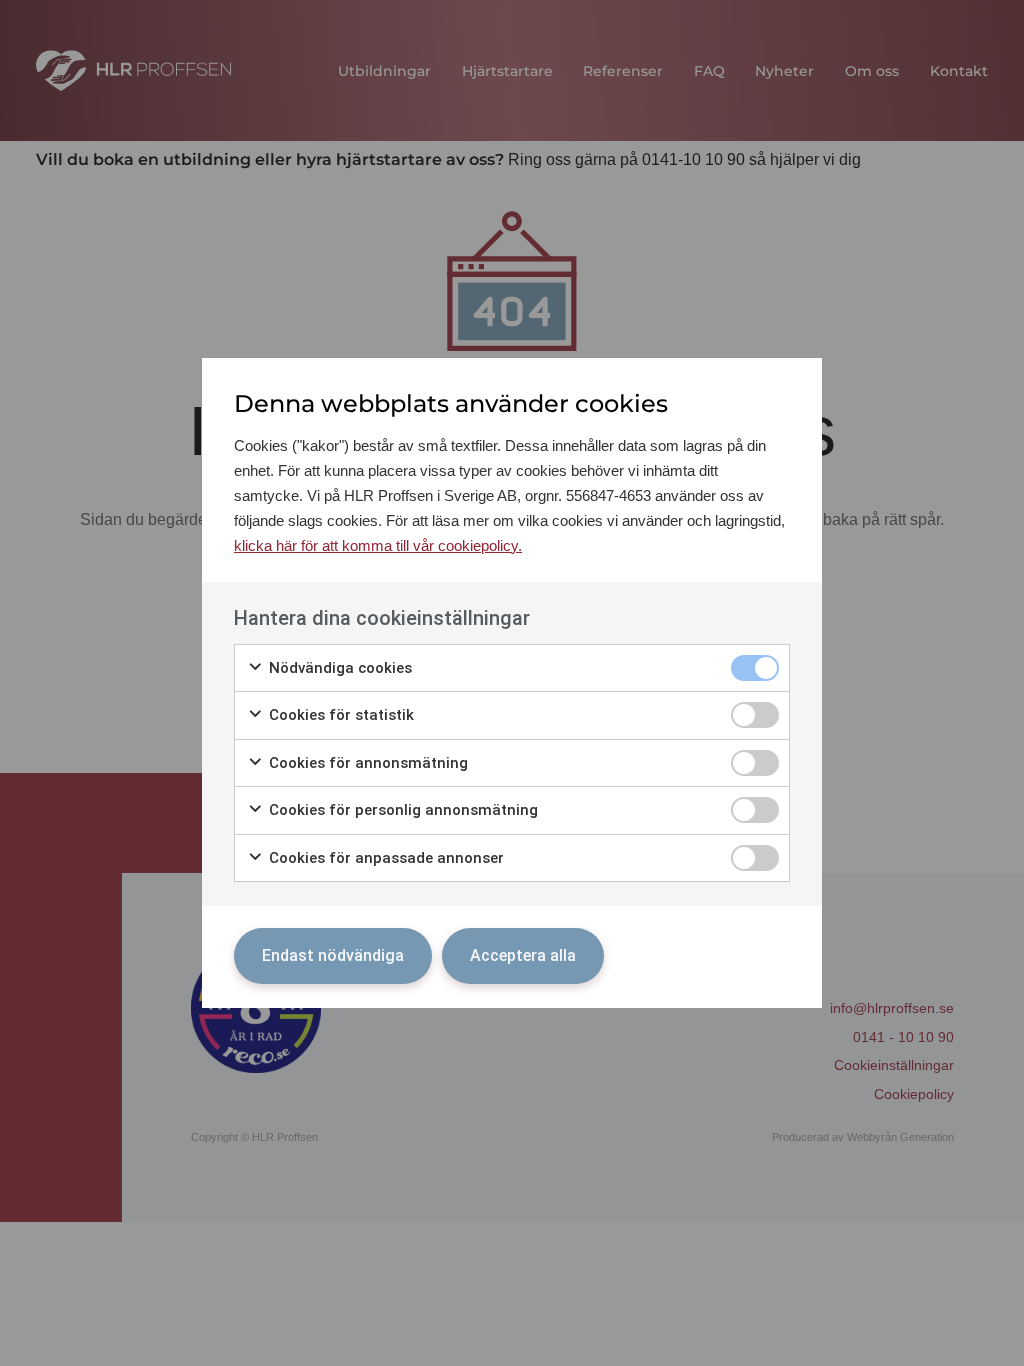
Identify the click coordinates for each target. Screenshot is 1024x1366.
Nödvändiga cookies (338, 668)
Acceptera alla (523, 955)
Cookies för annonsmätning (366, 763)
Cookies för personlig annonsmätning (401, 810)
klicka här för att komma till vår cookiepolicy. (378, 545)
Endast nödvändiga (333, 955)
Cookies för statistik (339, 715)
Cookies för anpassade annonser (384, 858)
